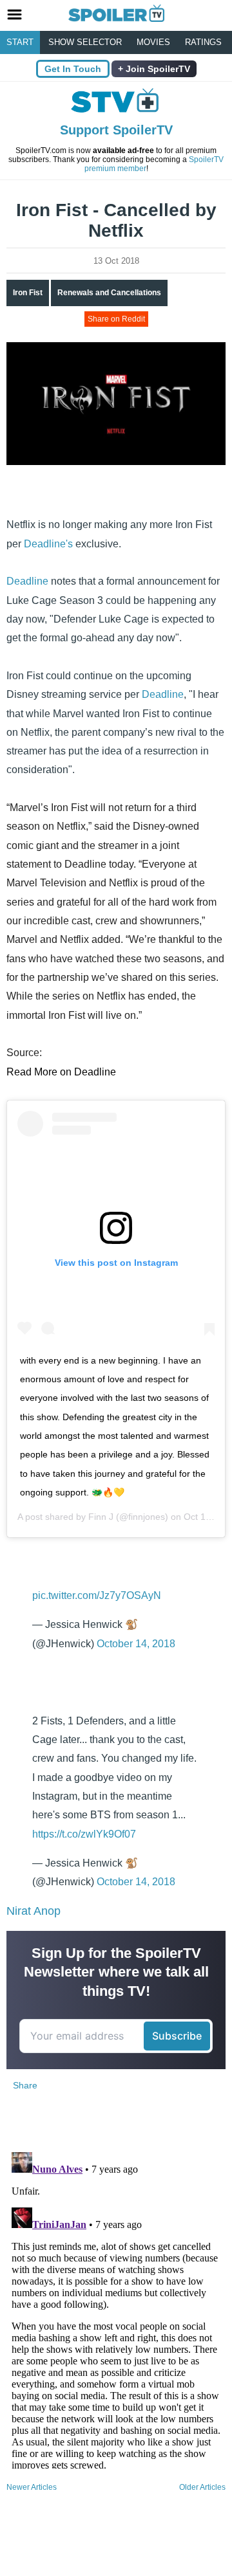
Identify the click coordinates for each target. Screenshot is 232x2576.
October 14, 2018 (136, 1644)
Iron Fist (28, 293)
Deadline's (48, 544)
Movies (153, 42)
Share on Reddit (116, 319)
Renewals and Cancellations (109, 293)
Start (20, 42)
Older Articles (202, 2487)
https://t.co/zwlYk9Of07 (84, 1834)
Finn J (101, 1517)
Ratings (203, 42)
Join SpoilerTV (157, 69)
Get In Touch (73, 69)
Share (25, 2085)
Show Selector (85, 42)
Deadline (27, 581)
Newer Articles (32, 2487)
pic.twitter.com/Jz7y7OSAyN (97, 1595)
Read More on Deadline (61, 1072)
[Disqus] (116, 2308)
